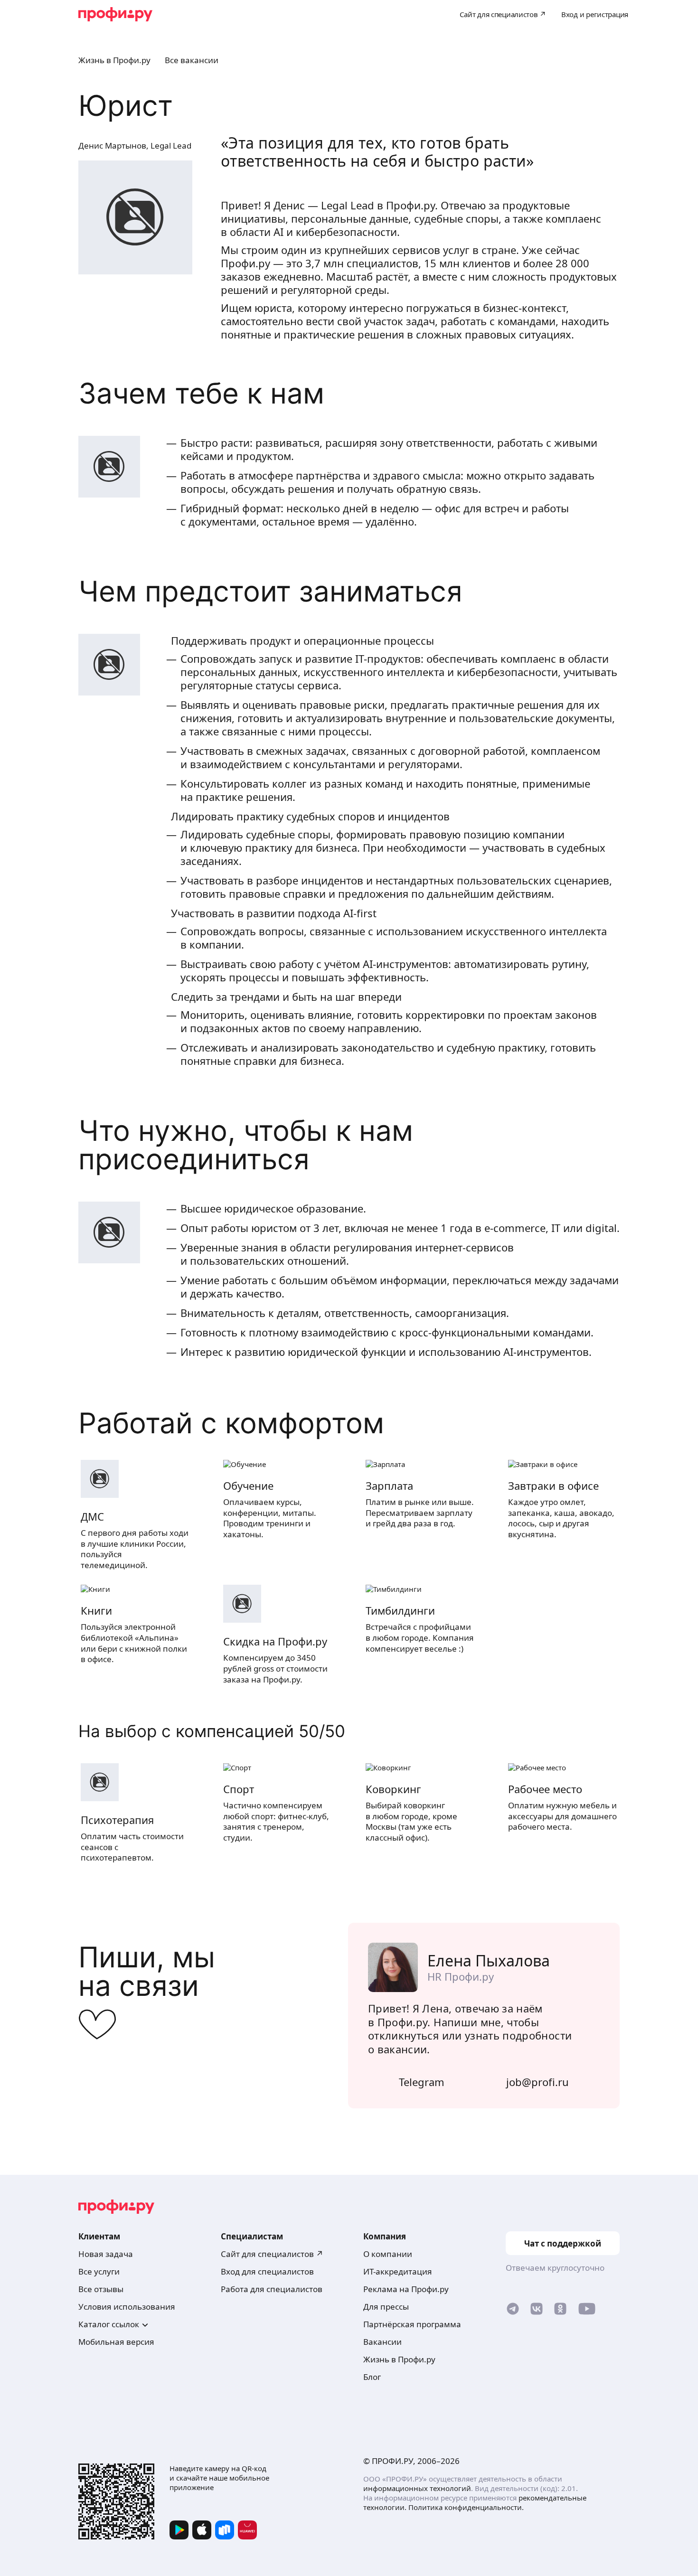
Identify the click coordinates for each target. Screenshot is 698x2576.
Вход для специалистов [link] (267, 2271)
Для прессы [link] (386, 2307)
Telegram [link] (422, 2082)
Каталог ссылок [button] (109, 2324)
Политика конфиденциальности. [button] (466, 2507)
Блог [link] (372, 2377)
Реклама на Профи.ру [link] (406, 2289)
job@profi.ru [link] (538, 2082)
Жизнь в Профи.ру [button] (114, 60)
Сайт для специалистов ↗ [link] (272, 2254)
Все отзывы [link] (101, 2289)
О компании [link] (388, 2254)
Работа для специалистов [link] (272, 2289)
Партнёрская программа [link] (412, 2324)
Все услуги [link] (99, 2271)
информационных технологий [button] (417, 2488)
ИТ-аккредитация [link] (398, 2271)
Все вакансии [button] (192, 60)
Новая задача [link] (106, 2254)
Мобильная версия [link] (116, 2342)
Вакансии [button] (382, 2342)
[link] (513, 2311)
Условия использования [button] (127, 2307)
